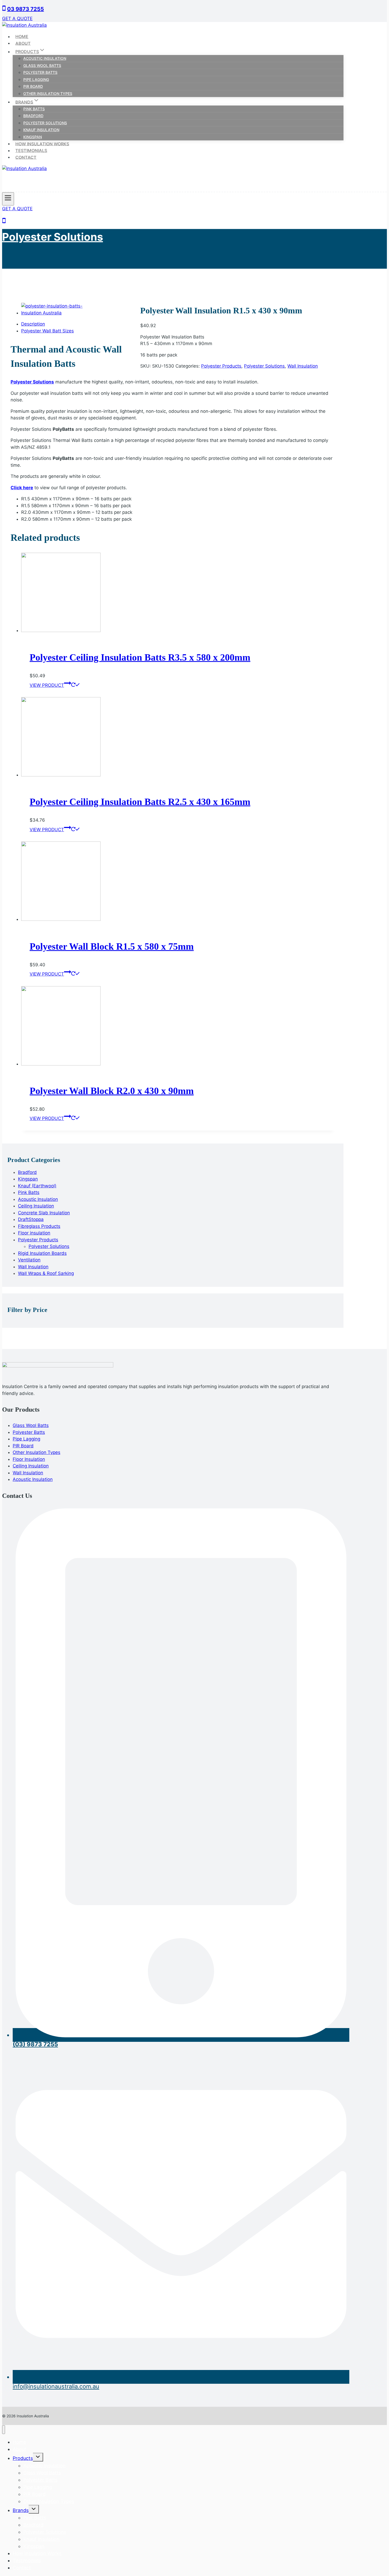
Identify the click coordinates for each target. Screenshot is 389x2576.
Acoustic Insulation (45, 58)
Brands (21, 2510)
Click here (22, 488)
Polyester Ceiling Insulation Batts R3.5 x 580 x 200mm (140, 657)
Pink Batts (34, 109)
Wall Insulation (303, 366)
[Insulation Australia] (24, 25)
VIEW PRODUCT (47, 685)
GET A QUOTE (17, 19)
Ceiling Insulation (31, 1466)
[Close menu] (4, 2430)
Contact (26, 157)
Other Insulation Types (48, 93)
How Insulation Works (42, 144)
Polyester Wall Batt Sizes (48, 331)
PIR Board (33, 86)
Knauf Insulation (41, 130)
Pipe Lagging (36, 79)
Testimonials (31, 150)
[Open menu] (8, 199)
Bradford (33, 116)
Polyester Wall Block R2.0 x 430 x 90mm (112, 1091)
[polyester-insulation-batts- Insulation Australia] (62, 313)
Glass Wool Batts (42, 65)
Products (23, 2458)
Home (22, 36)
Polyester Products (221, 366)
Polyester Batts (40, 72)
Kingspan (33, 137)
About (23, 43)
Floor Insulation (29, 1459)
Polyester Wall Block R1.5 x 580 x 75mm (112, 946)
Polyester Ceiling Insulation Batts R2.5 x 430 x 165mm (140, 802)
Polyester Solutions (45, 123)
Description (33, 324)
